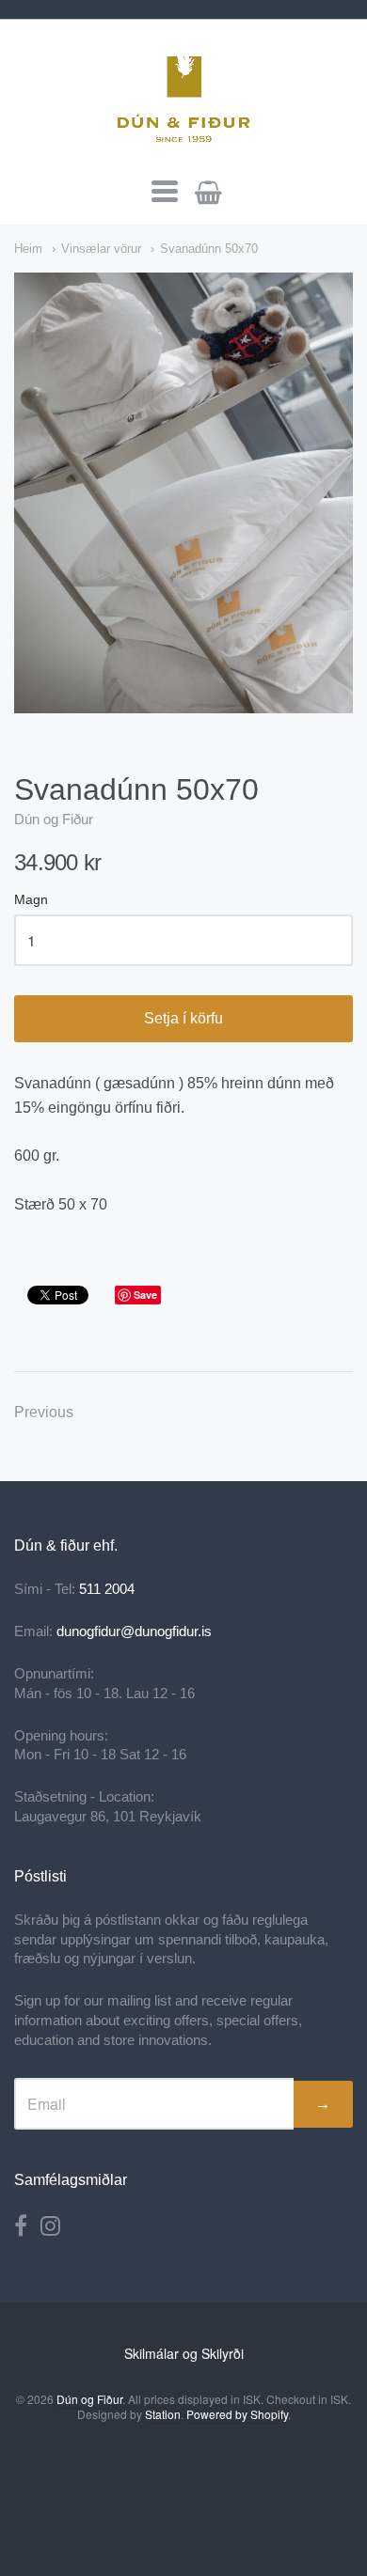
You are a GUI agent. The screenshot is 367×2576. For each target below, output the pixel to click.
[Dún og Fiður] (183, 96)
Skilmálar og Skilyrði (184, 2353)
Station (163, 2414)
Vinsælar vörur (101, 249)
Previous (44, 1412)
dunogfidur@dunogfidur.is (134, 1631)
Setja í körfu (183, 1018)
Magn (31, 900)
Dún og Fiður (54, 819)
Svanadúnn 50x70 (209, 249)
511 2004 (107, 1589)
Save (145, 1295)
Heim (28, 249)
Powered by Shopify (237, 2414)
